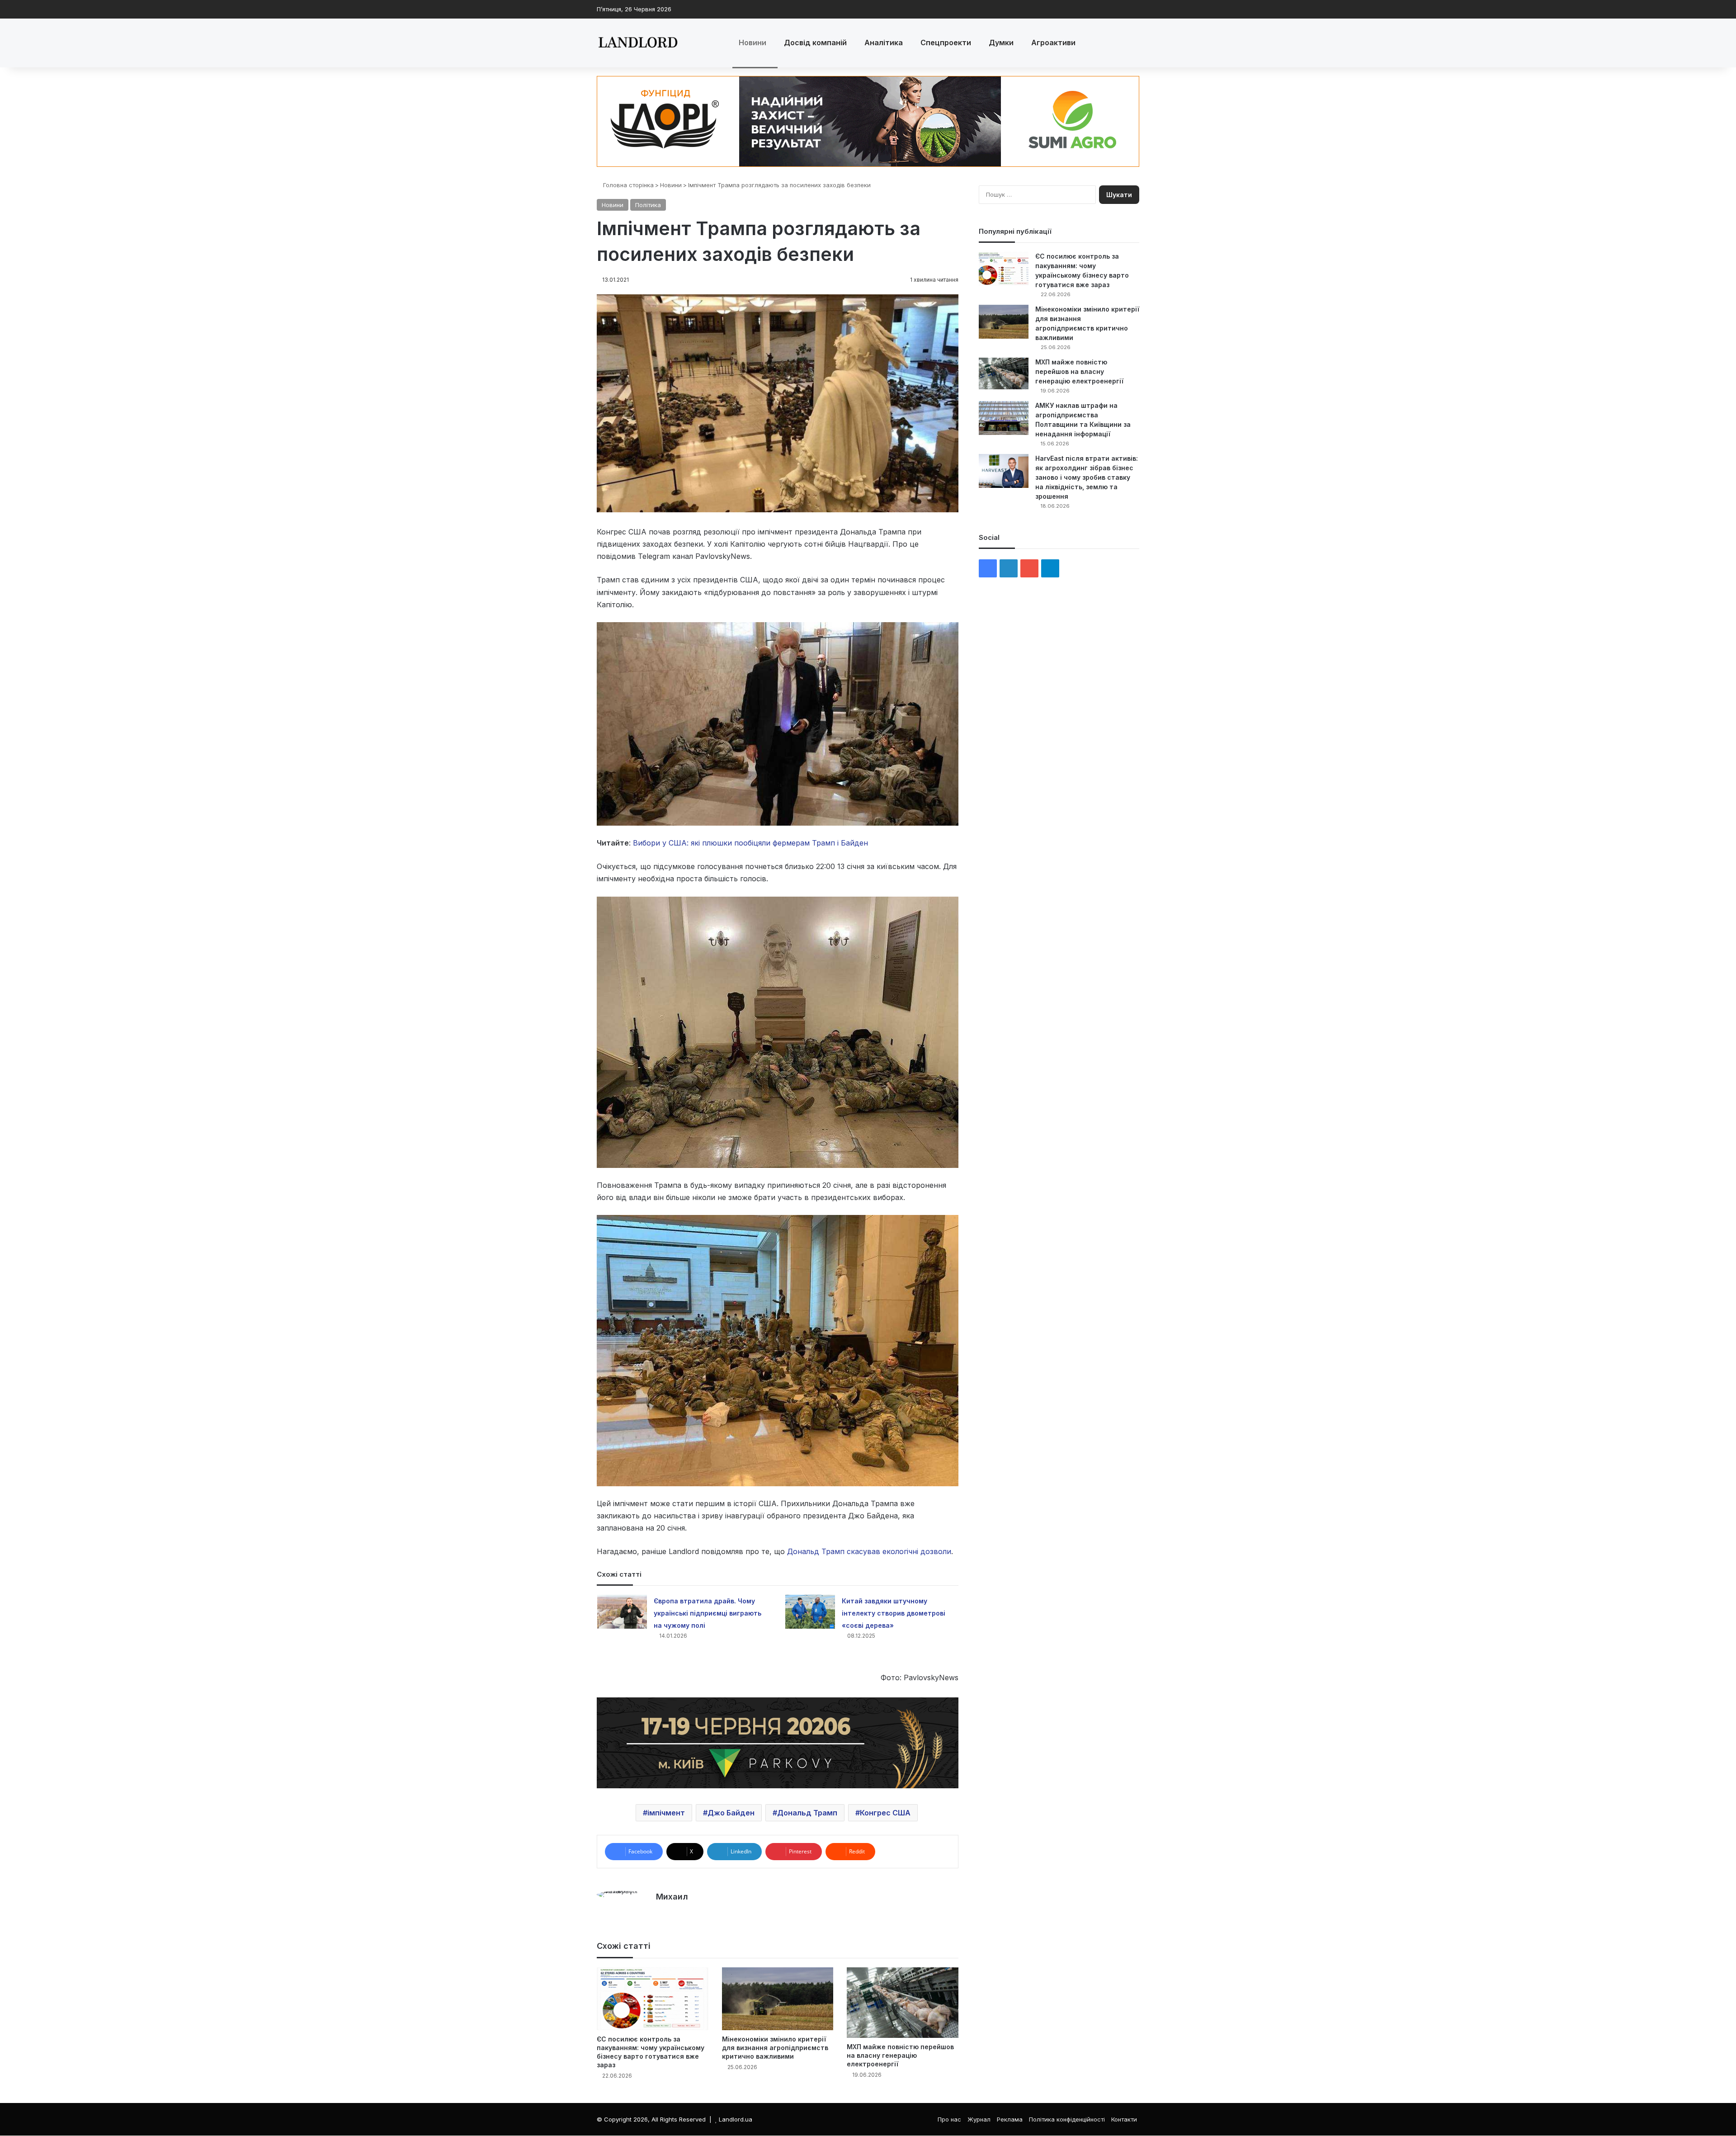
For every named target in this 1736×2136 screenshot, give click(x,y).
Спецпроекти (946, 43)
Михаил (672, 1897)
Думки (1001, 43)
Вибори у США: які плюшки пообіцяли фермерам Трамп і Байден (750, 843)
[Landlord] (637, 43)
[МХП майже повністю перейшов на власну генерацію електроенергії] (903, 2003)
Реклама (1010, 2119)
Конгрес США (885, 1813)
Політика (648, 205)
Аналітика (884, 43)
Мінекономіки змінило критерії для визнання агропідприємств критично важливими (775, 2048)
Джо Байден (731, 1813)
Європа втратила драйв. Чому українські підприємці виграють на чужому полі (708, 1613)
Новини (752, 43)
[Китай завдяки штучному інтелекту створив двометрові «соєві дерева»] (810, 1612)
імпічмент (666, 1813)
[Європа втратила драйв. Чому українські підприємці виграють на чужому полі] (622, 1612)
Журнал (979, 2119)
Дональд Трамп (807, 1813)
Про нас (949, 2119)
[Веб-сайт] (661, 1912)
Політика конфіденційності (1067, 2119)
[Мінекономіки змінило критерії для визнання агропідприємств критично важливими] (778, 1999)
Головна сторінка (627, 185)
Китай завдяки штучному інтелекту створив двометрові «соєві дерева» (894, 1613)
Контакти (1124, 2119)
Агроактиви (1053, 43)
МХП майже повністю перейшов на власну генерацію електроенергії (900, 2055)
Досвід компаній (815, 43)
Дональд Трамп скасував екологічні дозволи (869, 1551)
